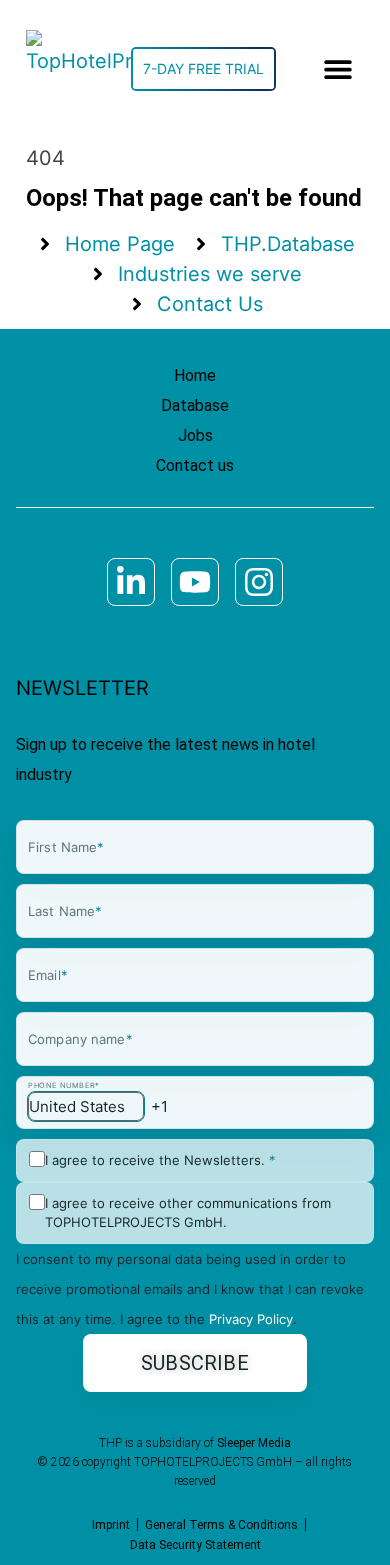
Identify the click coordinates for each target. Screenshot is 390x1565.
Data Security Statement (195, 1545)
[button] (338, 69)
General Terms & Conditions (221, 1525)
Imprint (111, 1525)
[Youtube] (195, 582)
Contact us (195, 465)
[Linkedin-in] (131, 582)
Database (195, 405)
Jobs (195, 435)
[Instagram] (259, 582)
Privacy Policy (251, 1319)
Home (195, 375)
